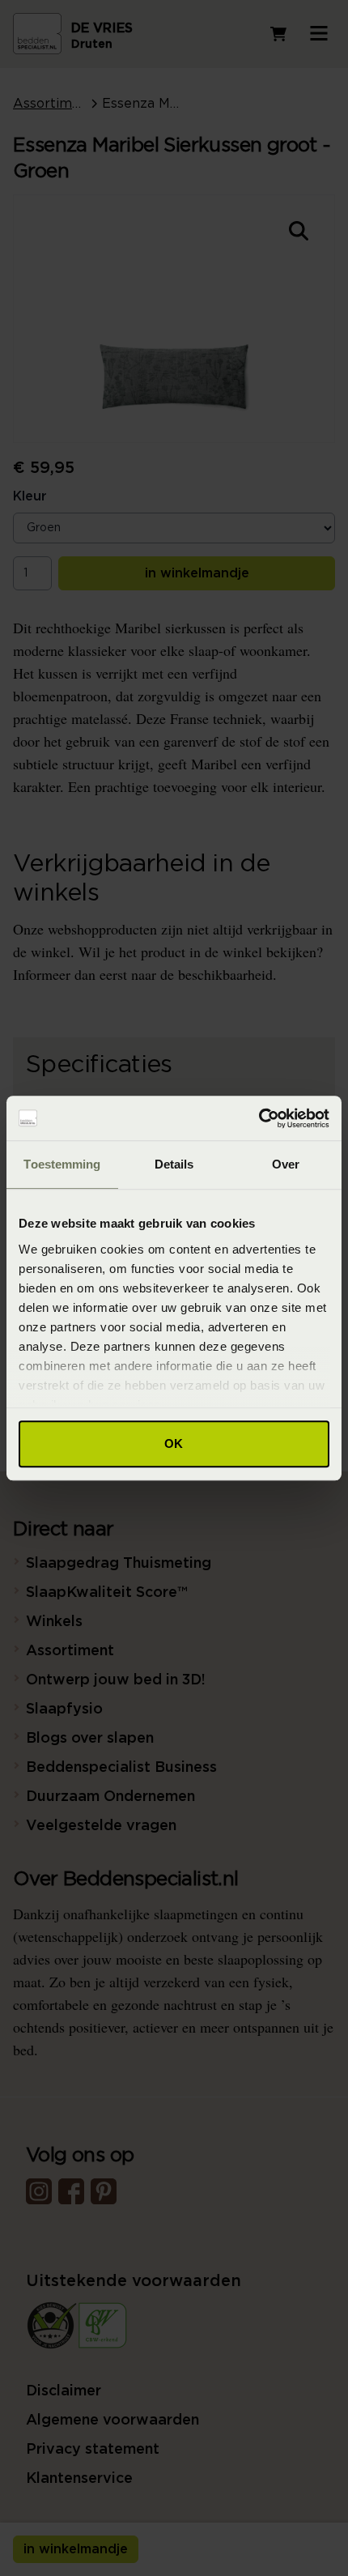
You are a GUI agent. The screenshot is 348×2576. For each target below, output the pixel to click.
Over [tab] (286, 1164)
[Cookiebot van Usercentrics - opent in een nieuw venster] (259, 1118)
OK (174, 1443)
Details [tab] (174, 1164)
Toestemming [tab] (62, 1164)
